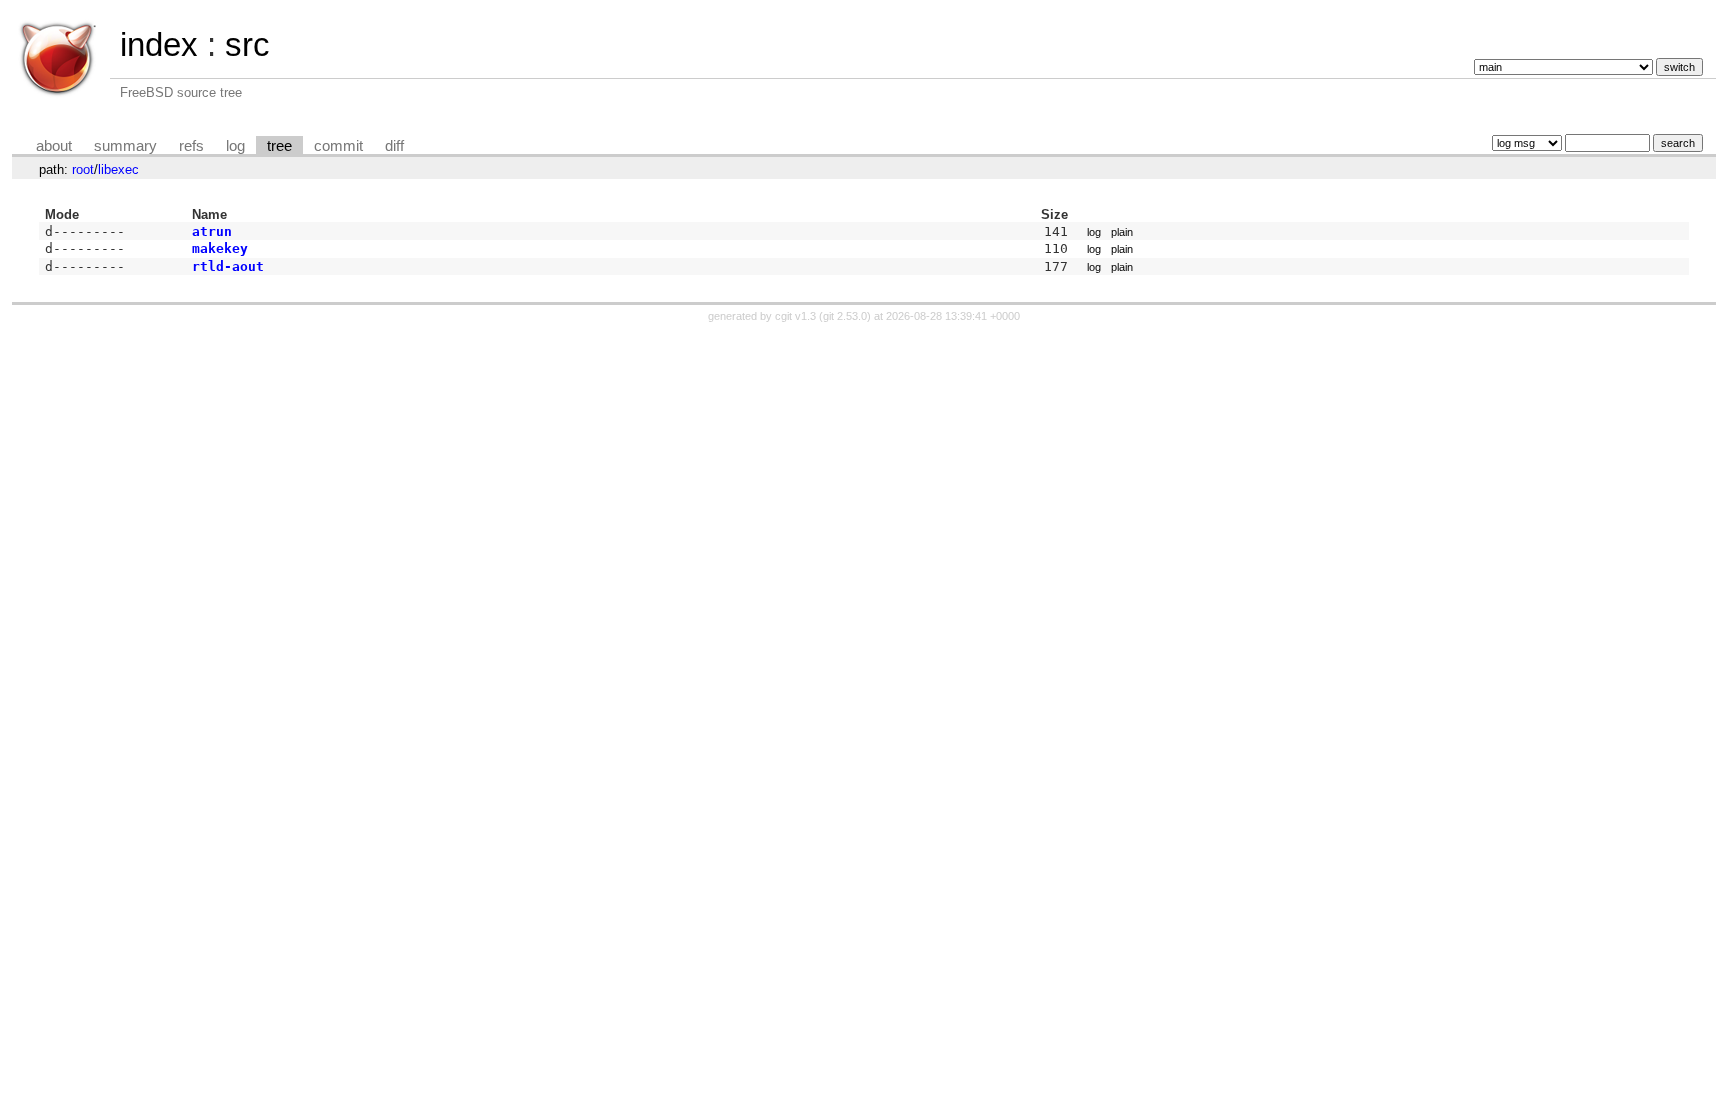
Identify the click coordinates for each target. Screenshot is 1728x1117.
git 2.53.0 (845, 316)
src (247, 44)
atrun (212, 231)
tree (279, 146)
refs (191, 146)
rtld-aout (228, 266)
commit (338, 146)
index (159, 44)
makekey (220, 248)
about (54, 146)
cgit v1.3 (795, 316)
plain (1122, 232)
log (235, 146)
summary (125, 146)
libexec (118, 169)
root (83, 169)
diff (394, 146)
